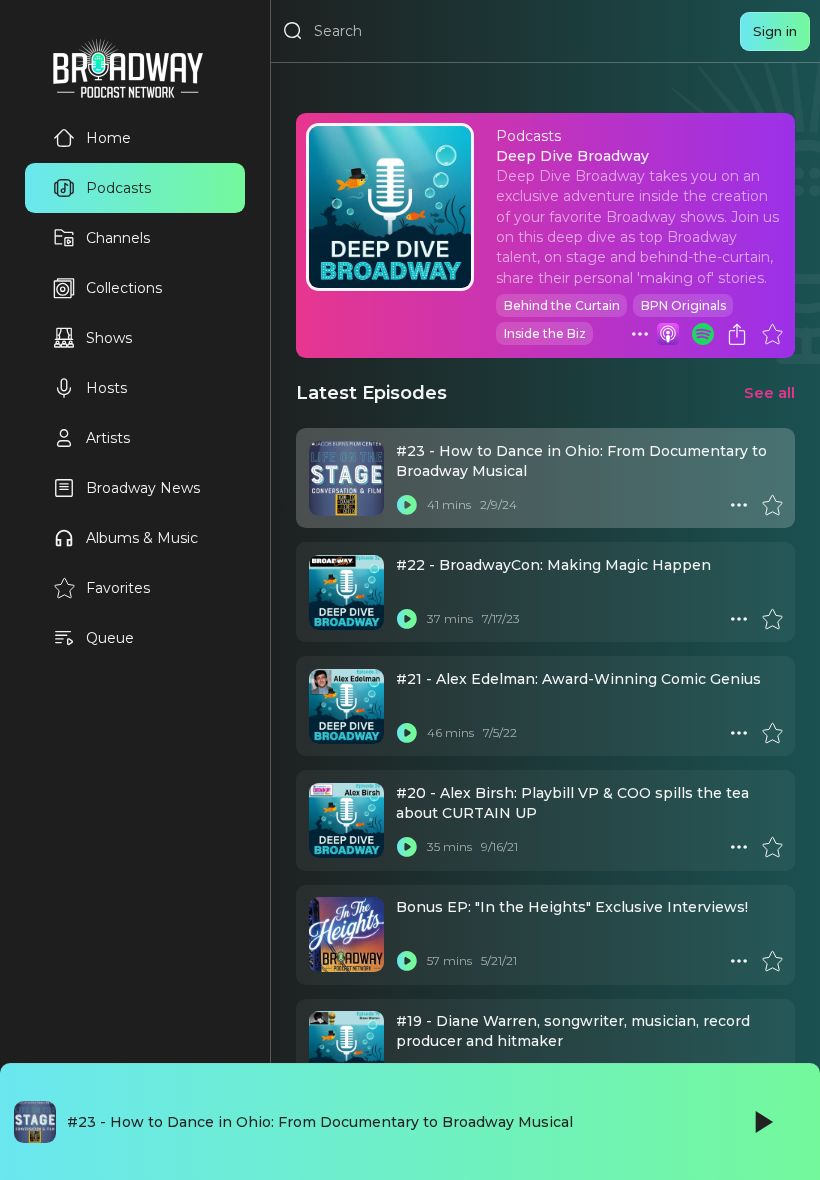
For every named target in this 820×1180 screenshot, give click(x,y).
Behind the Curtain (562, 305)
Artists (108, 438)
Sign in (775, 31)
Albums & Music (142, 538)
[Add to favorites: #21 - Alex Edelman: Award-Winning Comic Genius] (772, 733)
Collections (124, 288)
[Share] (737, 334)
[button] (640, 334)
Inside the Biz (545, 333)
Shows (109, 338)
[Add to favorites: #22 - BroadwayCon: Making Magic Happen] (772, 619)
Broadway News (143, 488)
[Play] (762, 1122)
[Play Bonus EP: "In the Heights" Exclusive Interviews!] (407, 961)
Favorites (118, 588)
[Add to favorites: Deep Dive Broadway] (772, 334)
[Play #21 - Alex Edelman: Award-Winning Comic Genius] (407, 733)
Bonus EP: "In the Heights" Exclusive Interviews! (572, 907)
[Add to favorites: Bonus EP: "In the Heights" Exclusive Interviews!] (772, 961)
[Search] (293, 31)
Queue (110, 638)
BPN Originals (683, 305)
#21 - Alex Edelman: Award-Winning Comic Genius (578, 679)
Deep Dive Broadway (572, 156)
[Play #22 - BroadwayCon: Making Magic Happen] (407, 619)
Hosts (106, 388)
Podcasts (118, 188)
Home (108, 138)
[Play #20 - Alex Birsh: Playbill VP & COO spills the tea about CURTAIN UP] (407, 847)
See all (769, 392)
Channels (118, 238)
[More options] (640, 334)
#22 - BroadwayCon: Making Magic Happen (553, 565)
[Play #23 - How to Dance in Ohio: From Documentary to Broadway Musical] (407, 505)
